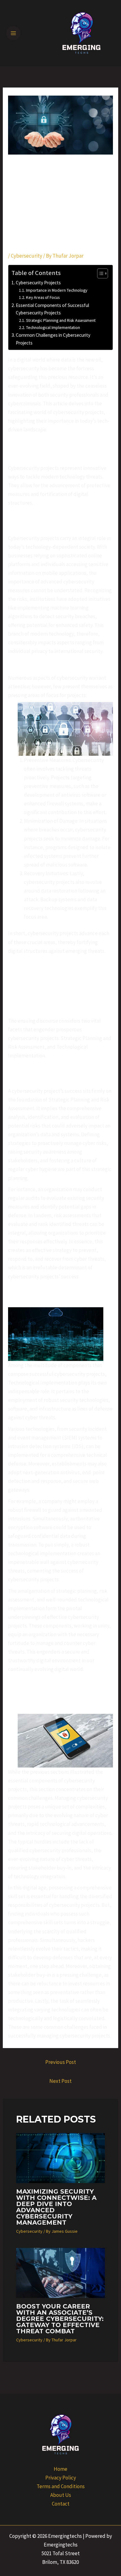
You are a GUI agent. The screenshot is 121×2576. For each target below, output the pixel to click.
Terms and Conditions (61, 2486)
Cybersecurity (27, 256)
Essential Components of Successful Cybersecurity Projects (52, 309)
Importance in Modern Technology (57, 290)
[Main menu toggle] (13, 33)
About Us (61, 2495)
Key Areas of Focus (43, 297)
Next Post (60, 2081)
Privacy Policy (61, 2478)
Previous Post (61, 2062)
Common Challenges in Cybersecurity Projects (53, 339)
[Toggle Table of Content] (99, 273)
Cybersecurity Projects (38, 283)
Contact (61, 2504)
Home (60, 2469)
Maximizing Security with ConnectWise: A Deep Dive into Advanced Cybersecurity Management (56, 2207)
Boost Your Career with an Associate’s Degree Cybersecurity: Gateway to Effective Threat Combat (60, 2319)
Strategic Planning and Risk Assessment (61, 320)
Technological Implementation (53, 327)
